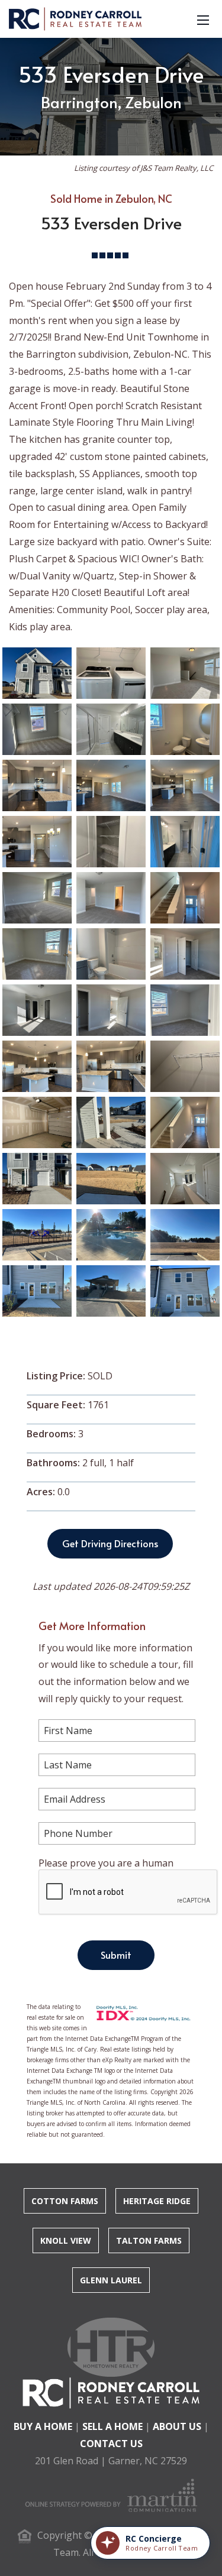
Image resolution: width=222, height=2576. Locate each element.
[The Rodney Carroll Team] (75, 18)
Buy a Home (43, 2426)
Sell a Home (112, 2426)
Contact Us (111, 2444)
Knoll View (66, 2240)
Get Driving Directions (110, 1543)
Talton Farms (149, 2240)
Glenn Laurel (111, 2280)
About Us (177, 2426)
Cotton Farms (65, 2201)
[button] (150, 2543)
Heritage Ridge (157, 2201)
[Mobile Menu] (203, 19)
